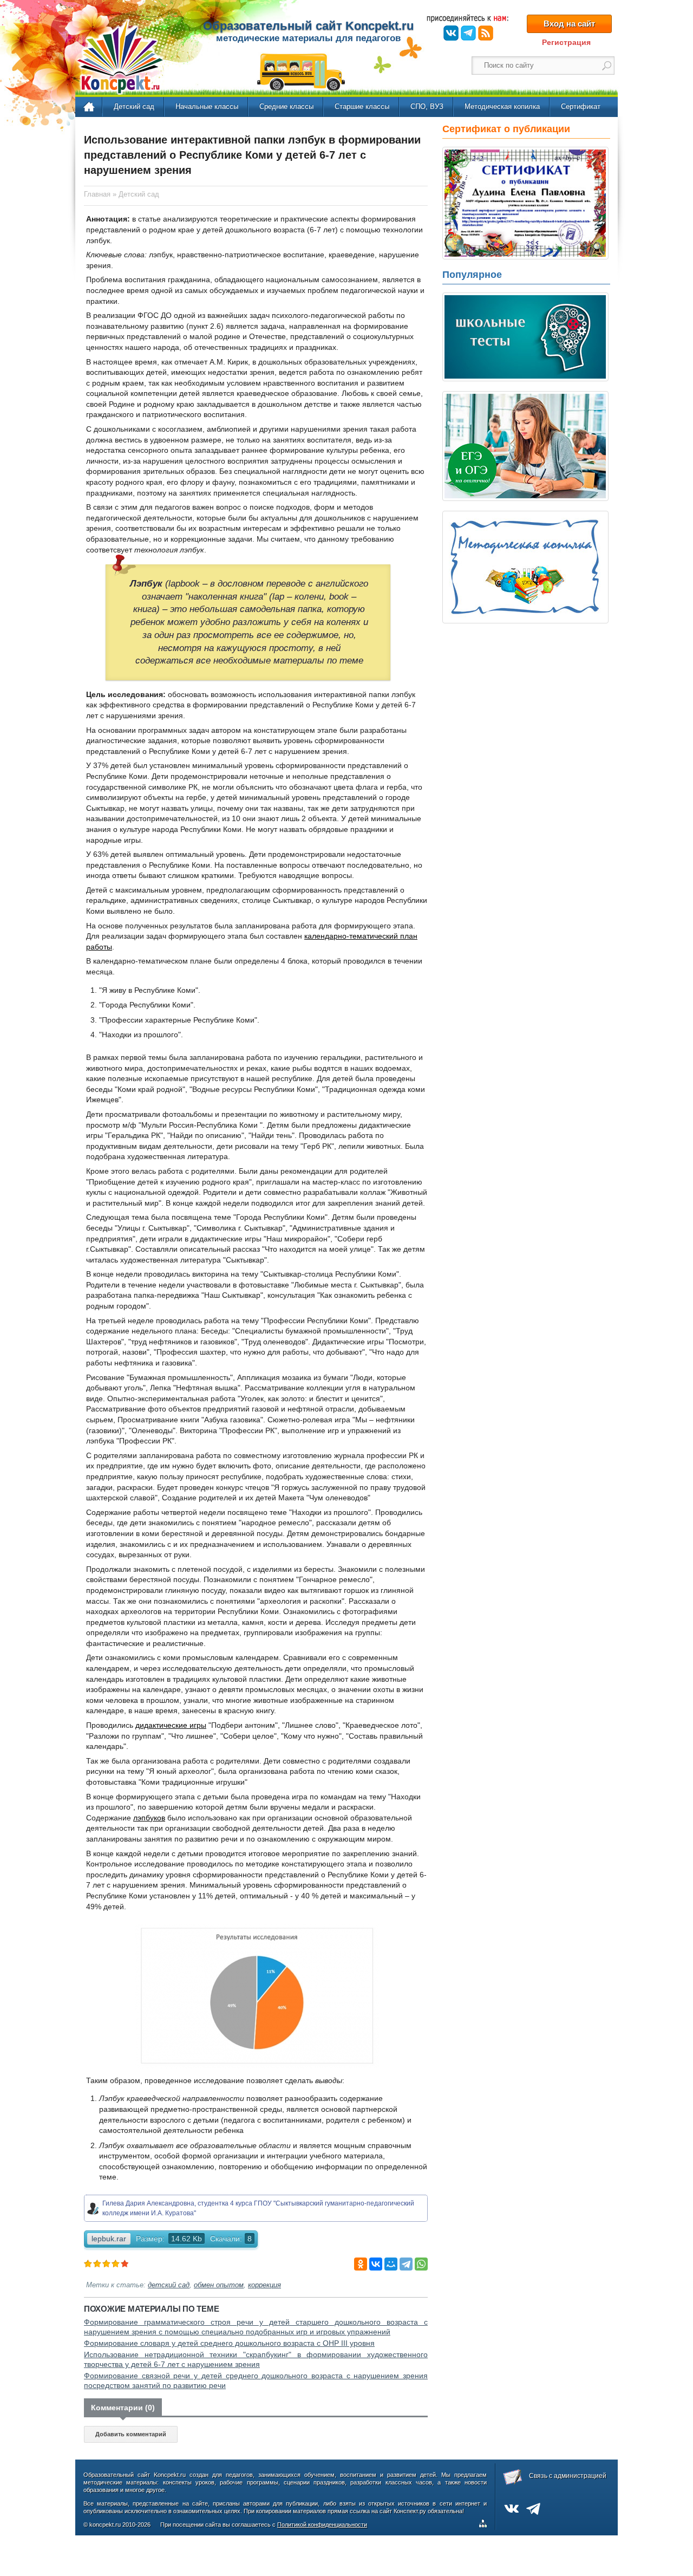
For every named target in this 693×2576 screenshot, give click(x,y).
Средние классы (286, 106)
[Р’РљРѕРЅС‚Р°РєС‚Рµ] (376, 2264)
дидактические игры (171, 1725)
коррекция (264, 2285)
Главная (90, 107)
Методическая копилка (502, 106)
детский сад (169, 2285)
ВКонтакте (451, 33)
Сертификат (581, 106)
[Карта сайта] (485, 2525)
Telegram (468, 33)
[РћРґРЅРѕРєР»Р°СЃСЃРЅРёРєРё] (361, 2264)
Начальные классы (207, 106)
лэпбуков (149, 1818)
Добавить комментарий (131, 2434)
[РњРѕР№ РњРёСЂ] (391, 2264)
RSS (486, 33)
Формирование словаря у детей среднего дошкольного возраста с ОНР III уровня (229, 2343)
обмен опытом (219, 2285)
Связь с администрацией (568, 2476)
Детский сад (134, 106)
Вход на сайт (569, 24)
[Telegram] (406, 2264)
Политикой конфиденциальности (322, 2525)
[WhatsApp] (421, 2264)
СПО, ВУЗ (427, 106)
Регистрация (566, 42)
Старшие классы (362, 106)
